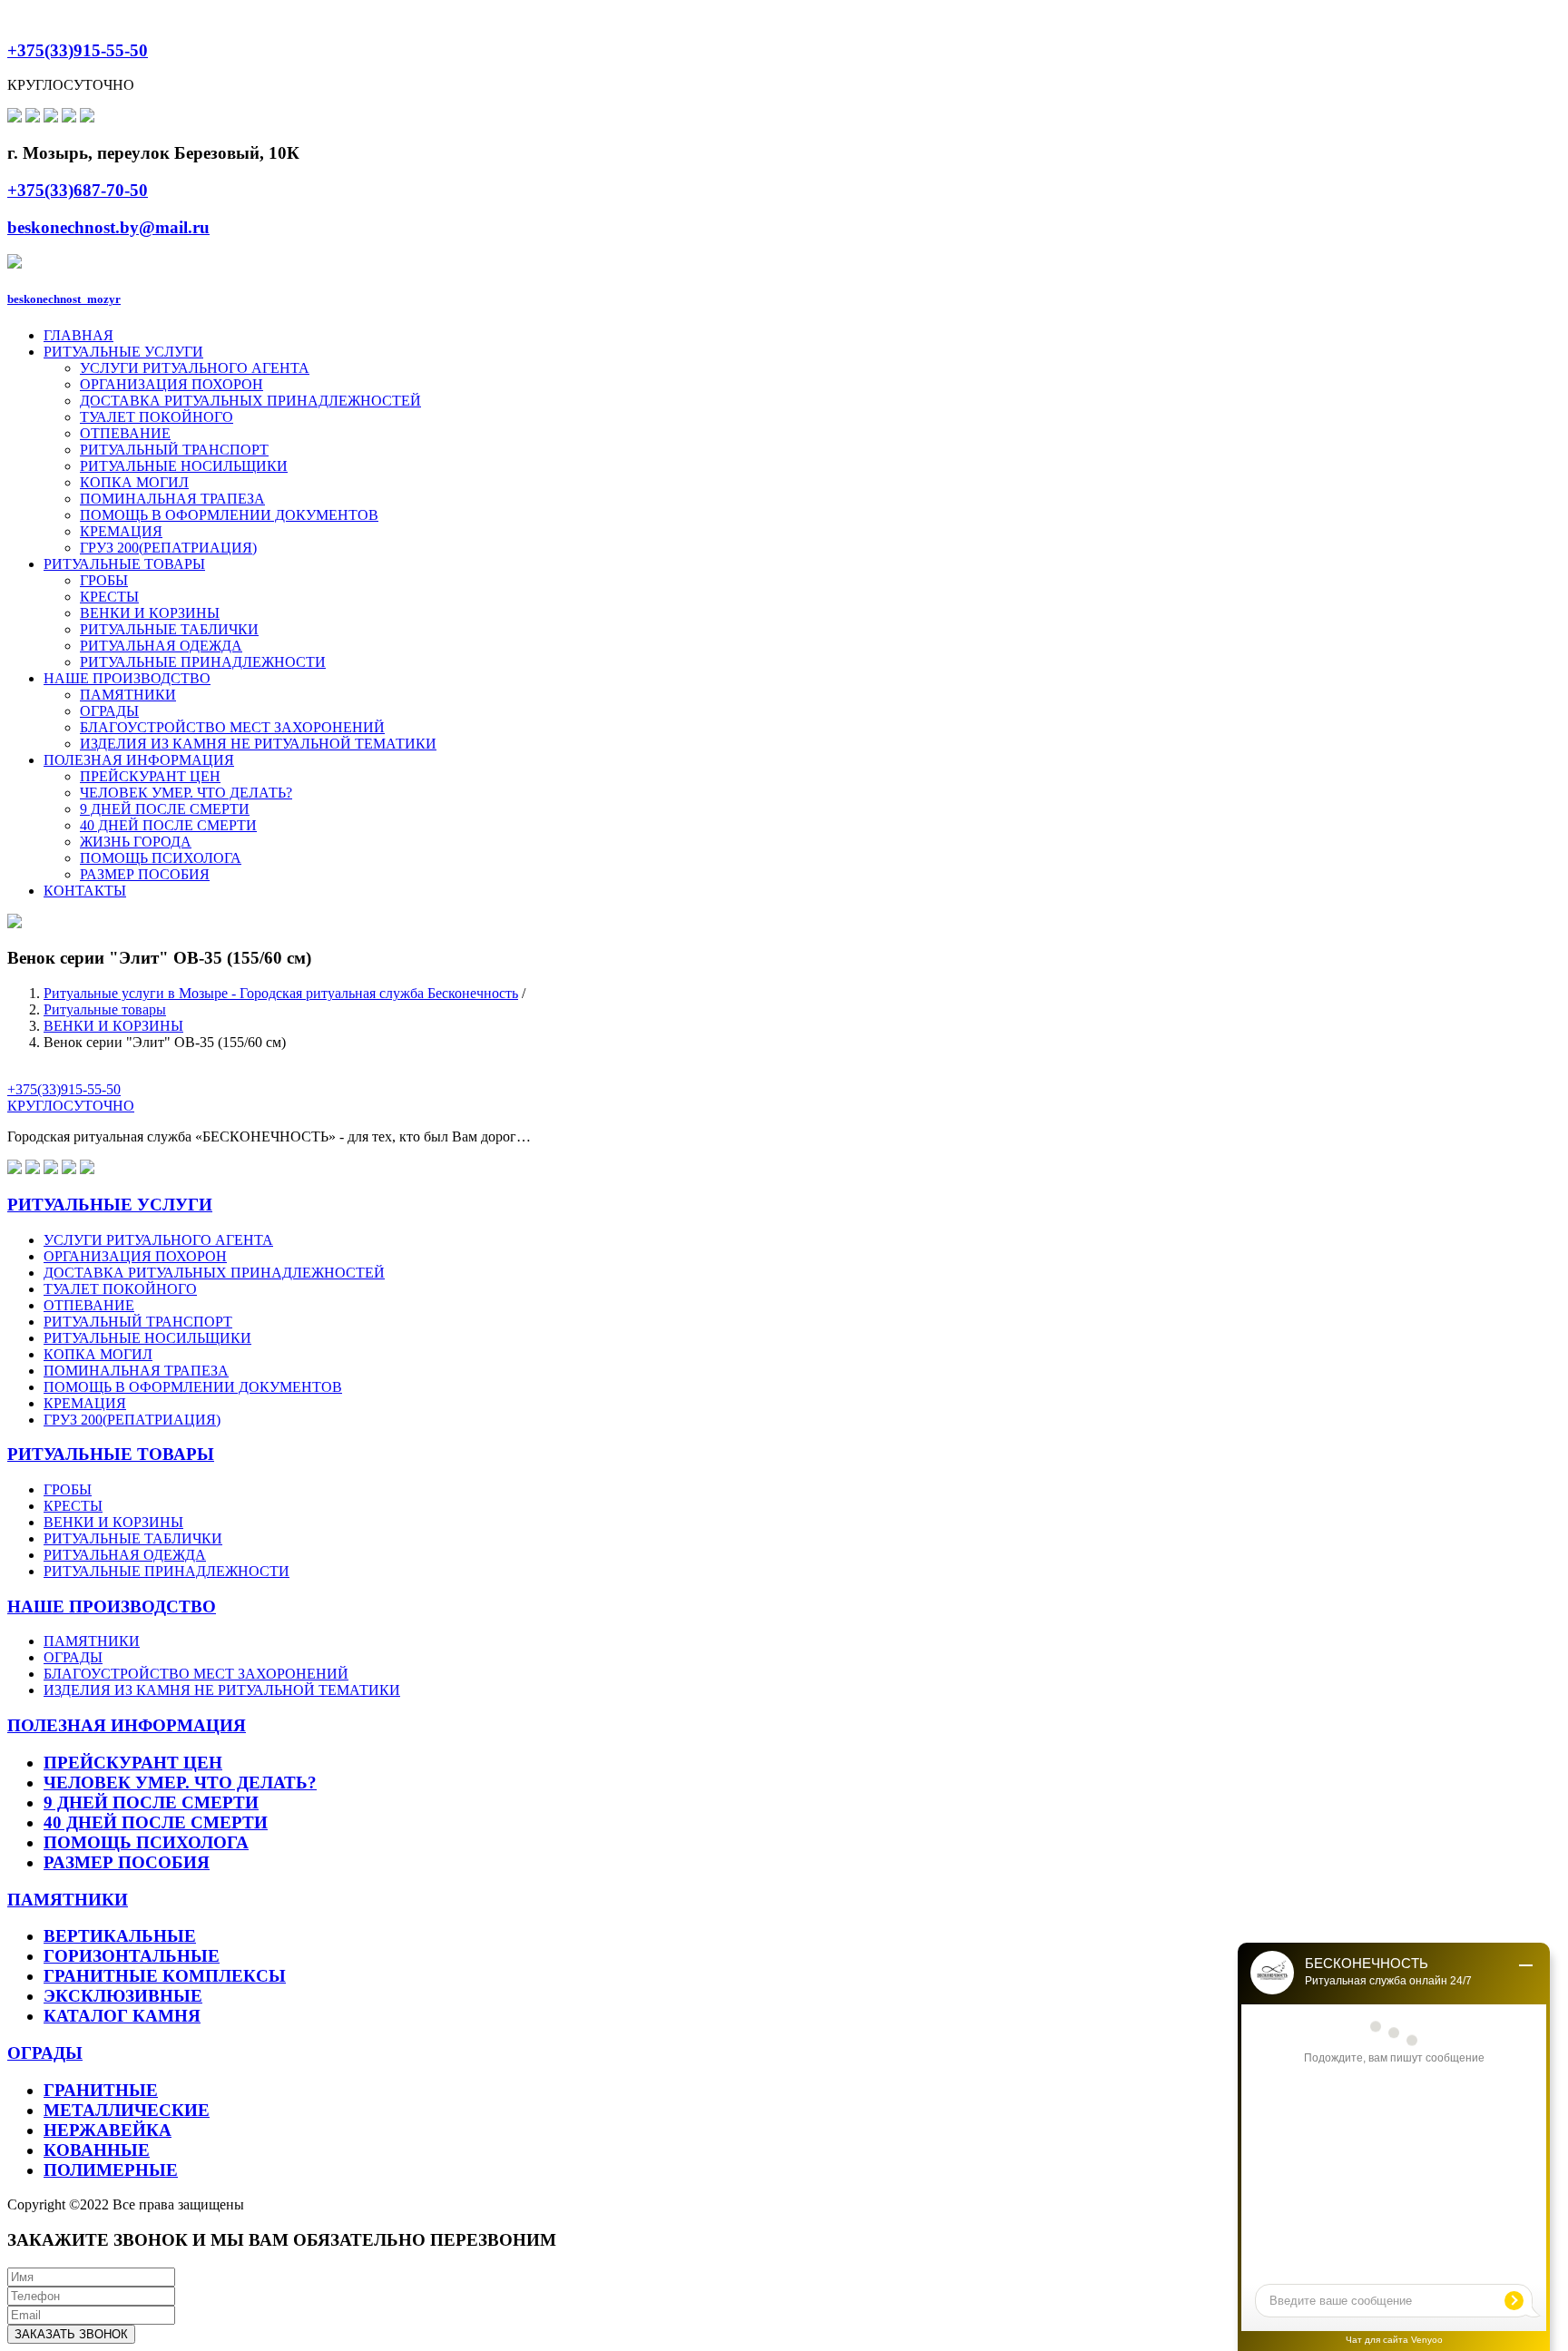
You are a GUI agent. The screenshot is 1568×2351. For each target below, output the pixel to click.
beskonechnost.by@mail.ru (108, 227)
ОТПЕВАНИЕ (125, 433)
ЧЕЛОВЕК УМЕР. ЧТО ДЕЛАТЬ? (186, 793)
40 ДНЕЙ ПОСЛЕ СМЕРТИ (168, 825)
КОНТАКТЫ (85, 891)
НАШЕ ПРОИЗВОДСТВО (127, 678)
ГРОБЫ (104, 580)
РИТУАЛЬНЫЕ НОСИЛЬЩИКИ (184, 466)
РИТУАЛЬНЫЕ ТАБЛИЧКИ (169, 629)
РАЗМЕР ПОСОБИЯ (145, 874)
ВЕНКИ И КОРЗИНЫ (150, 613)
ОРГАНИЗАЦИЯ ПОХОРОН (171, 384)
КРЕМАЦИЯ (121, 531)
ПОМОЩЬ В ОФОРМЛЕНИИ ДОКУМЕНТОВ (229, 515)
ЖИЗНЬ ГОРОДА (136, 842)
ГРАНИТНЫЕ (101, 2090)
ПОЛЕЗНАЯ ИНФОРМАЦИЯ (139, 760)
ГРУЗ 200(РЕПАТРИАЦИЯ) (168, 548)
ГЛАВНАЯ (78, 335)
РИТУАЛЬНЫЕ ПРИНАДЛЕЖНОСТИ (203, 662)
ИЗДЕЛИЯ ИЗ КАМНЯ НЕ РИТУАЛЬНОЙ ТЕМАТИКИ (258, 744)
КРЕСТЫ (109, 597)
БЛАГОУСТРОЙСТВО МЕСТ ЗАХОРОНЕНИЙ (232, 727)
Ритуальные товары (105, 1009)
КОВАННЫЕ (97, 2150)
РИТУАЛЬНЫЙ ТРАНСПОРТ (174, 450)
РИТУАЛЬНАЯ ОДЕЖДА (161, 646)
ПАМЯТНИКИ (128, 695)
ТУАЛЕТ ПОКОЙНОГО (157, 417)
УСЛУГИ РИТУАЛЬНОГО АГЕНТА (195, 368)
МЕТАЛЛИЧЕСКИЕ (127, 2110)
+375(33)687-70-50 (78, 190)
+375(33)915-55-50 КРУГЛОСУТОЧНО (71, 1097)
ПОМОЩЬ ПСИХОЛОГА (161, 858)
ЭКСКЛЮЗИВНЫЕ (123, 1996)
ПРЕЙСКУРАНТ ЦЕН (150, 776)
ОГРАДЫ (109, 711)
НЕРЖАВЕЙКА (108, 2130)
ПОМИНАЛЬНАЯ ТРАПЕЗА (172, 499)
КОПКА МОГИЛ (134, 482)
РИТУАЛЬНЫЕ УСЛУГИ (123, 352)
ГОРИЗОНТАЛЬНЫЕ (132, 1956)
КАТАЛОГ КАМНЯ (122, 2016)
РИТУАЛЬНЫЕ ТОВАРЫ (124, 564)
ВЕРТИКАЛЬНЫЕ (120, 1936)
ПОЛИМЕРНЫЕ (111, 2170)
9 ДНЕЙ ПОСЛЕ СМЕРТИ (165, 809)
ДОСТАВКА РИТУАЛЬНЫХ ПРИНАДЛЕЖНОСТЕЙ (250, 401)
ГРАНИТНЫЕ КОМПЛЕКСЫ (165, 1976)
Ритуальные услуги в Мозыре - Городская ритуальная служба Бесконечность (281, 993)
